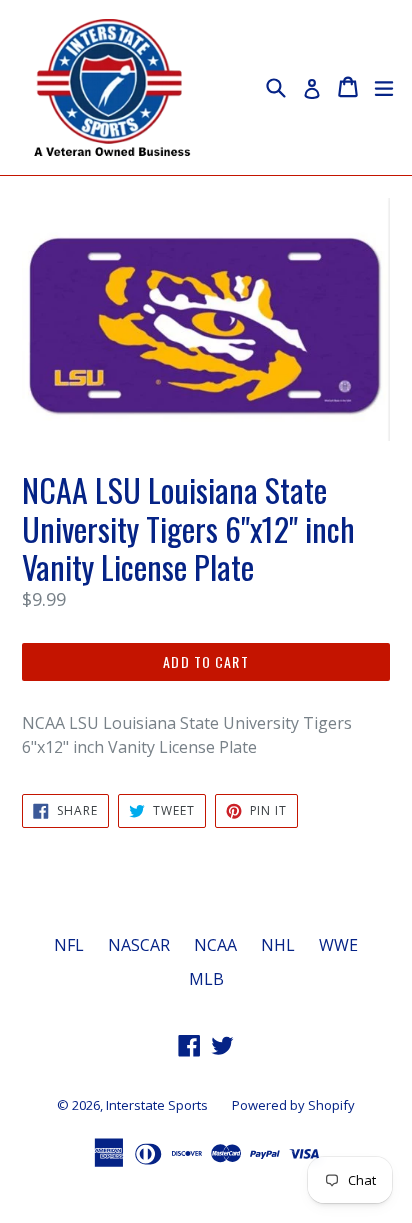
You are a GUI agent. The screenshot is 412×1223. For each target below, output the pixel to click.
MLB (206, 979)
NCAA (215, 945)
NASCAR (139, 945)
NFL (69, 945)
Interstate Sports (157, 1105)
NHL (278, 945)
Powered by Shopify (293, 1105)
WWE (338, 945)
